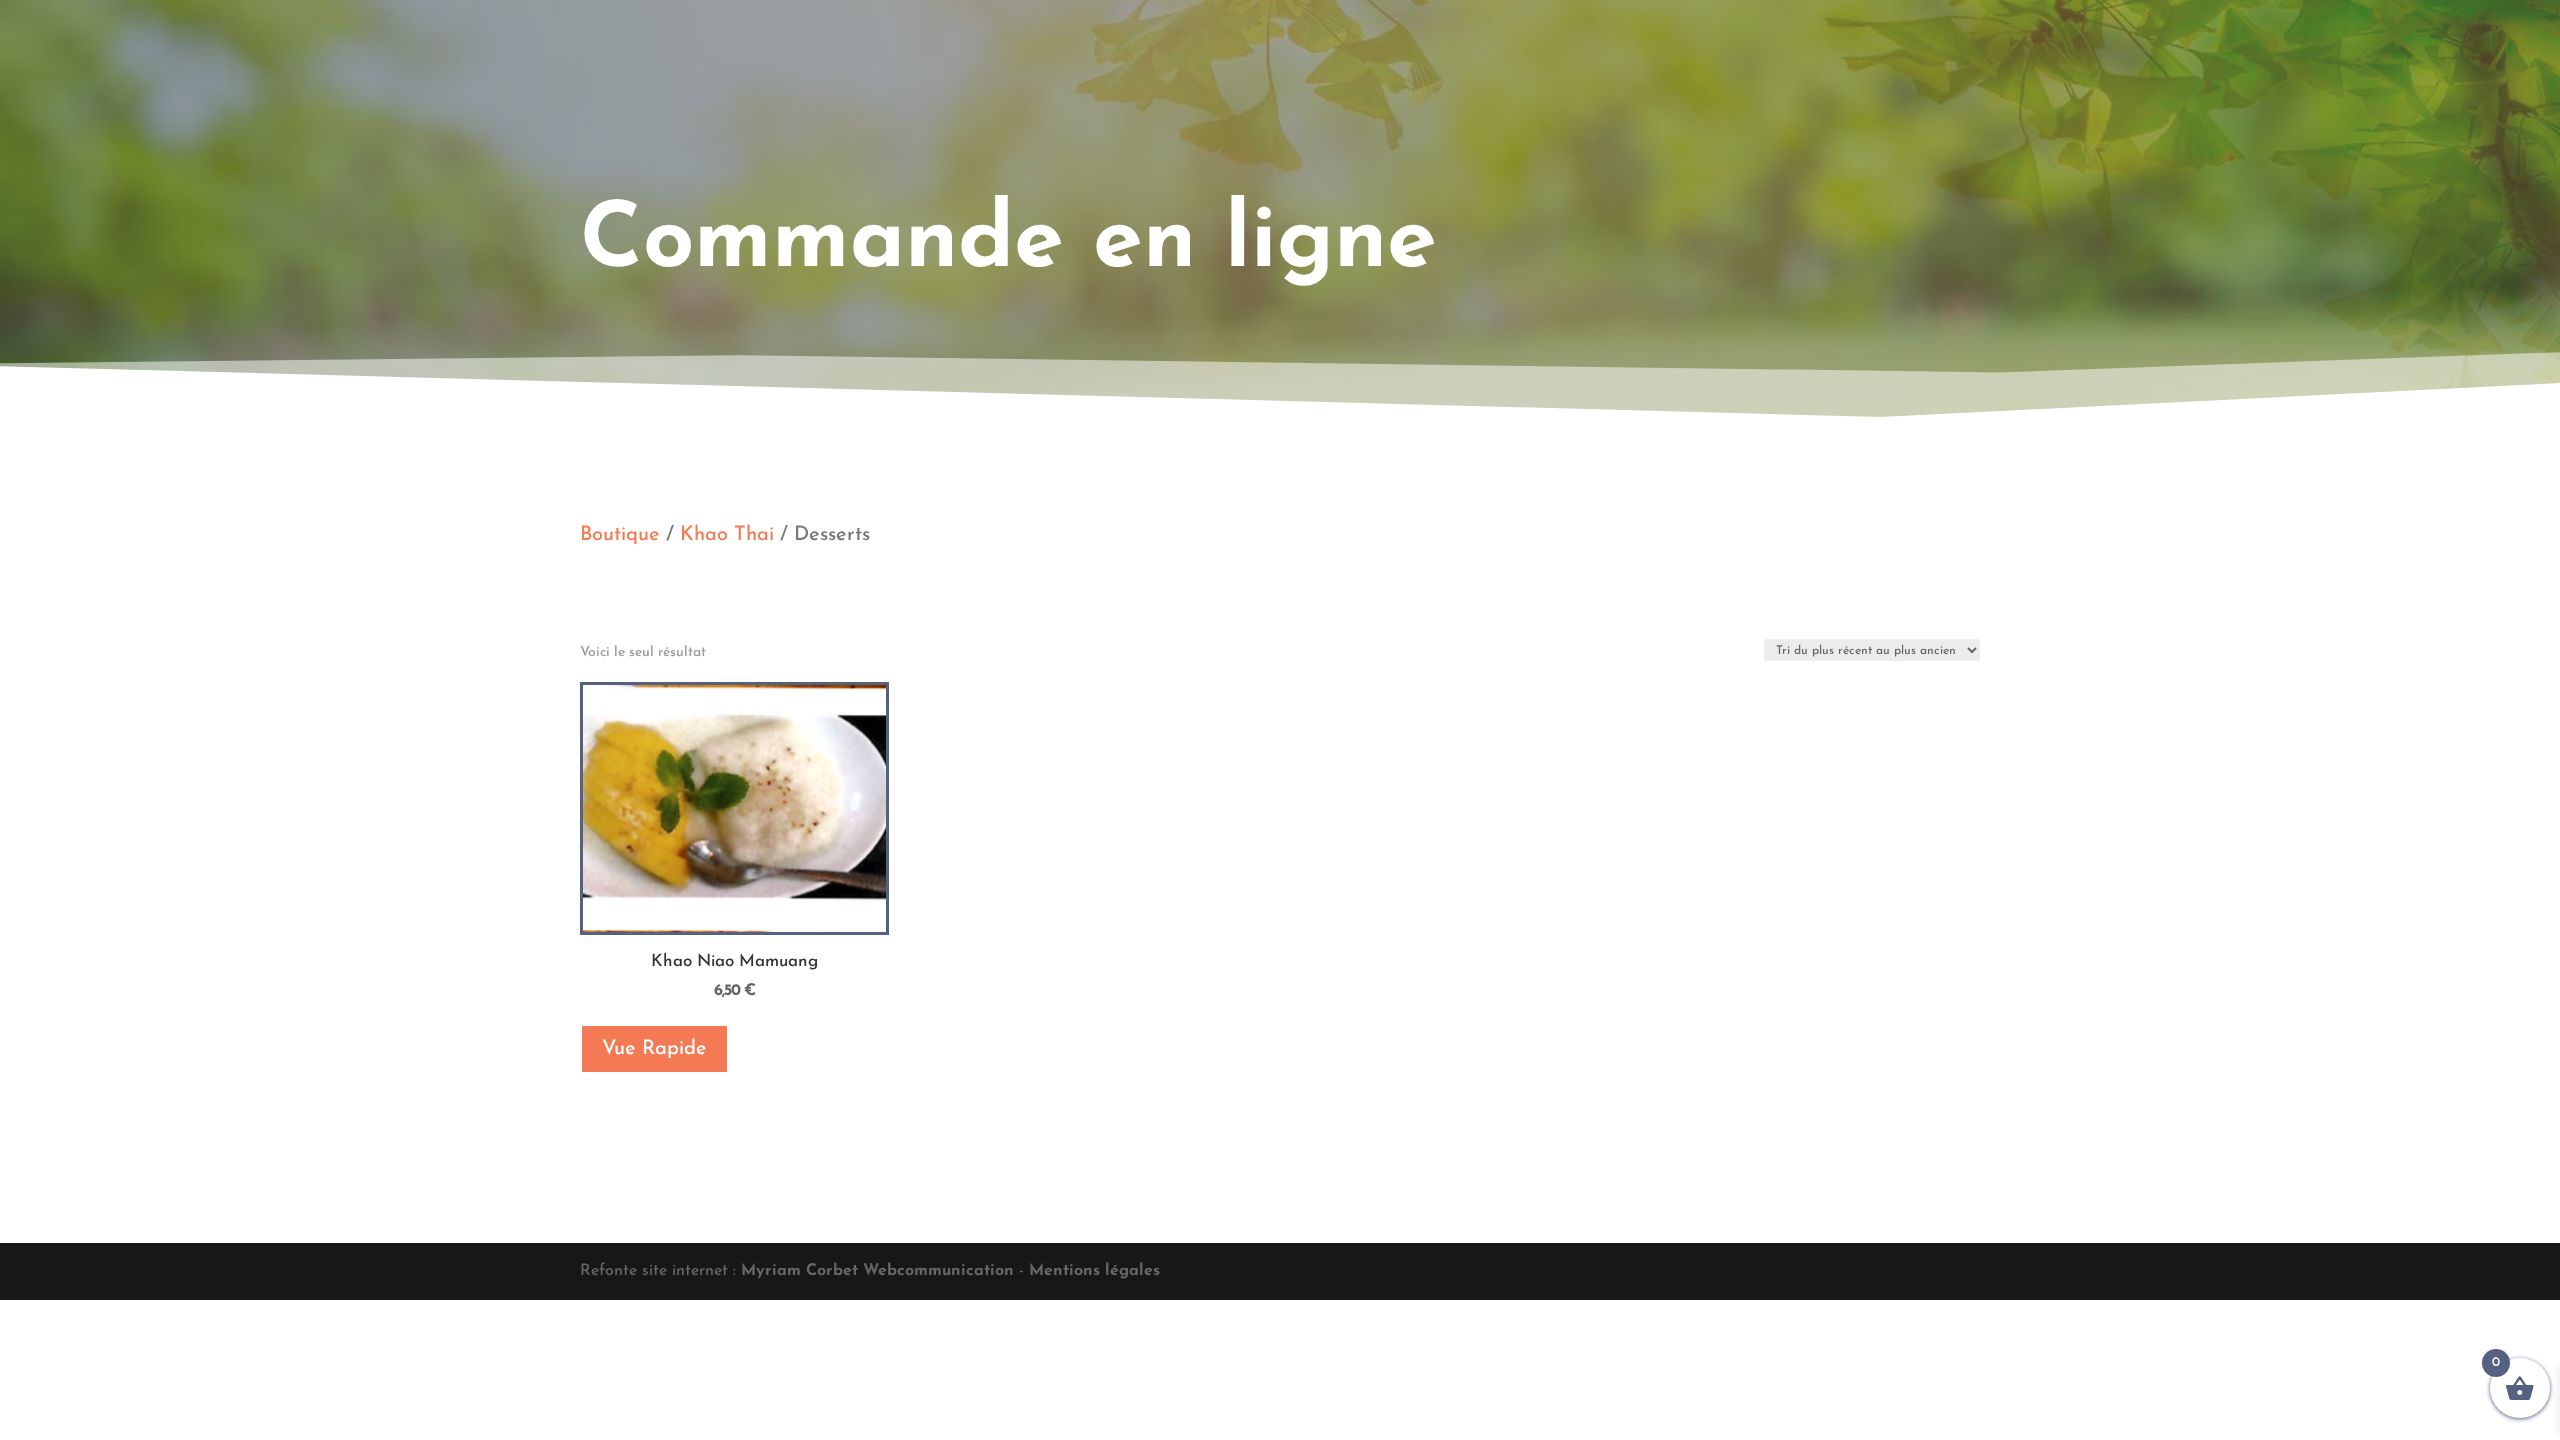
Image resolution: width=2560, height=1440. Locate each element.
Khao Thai (727, 535)
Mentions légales (1094, 1271)
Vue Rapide (654, 1049)
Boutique (620, 535)
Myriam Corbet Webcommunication (875, 1271)
